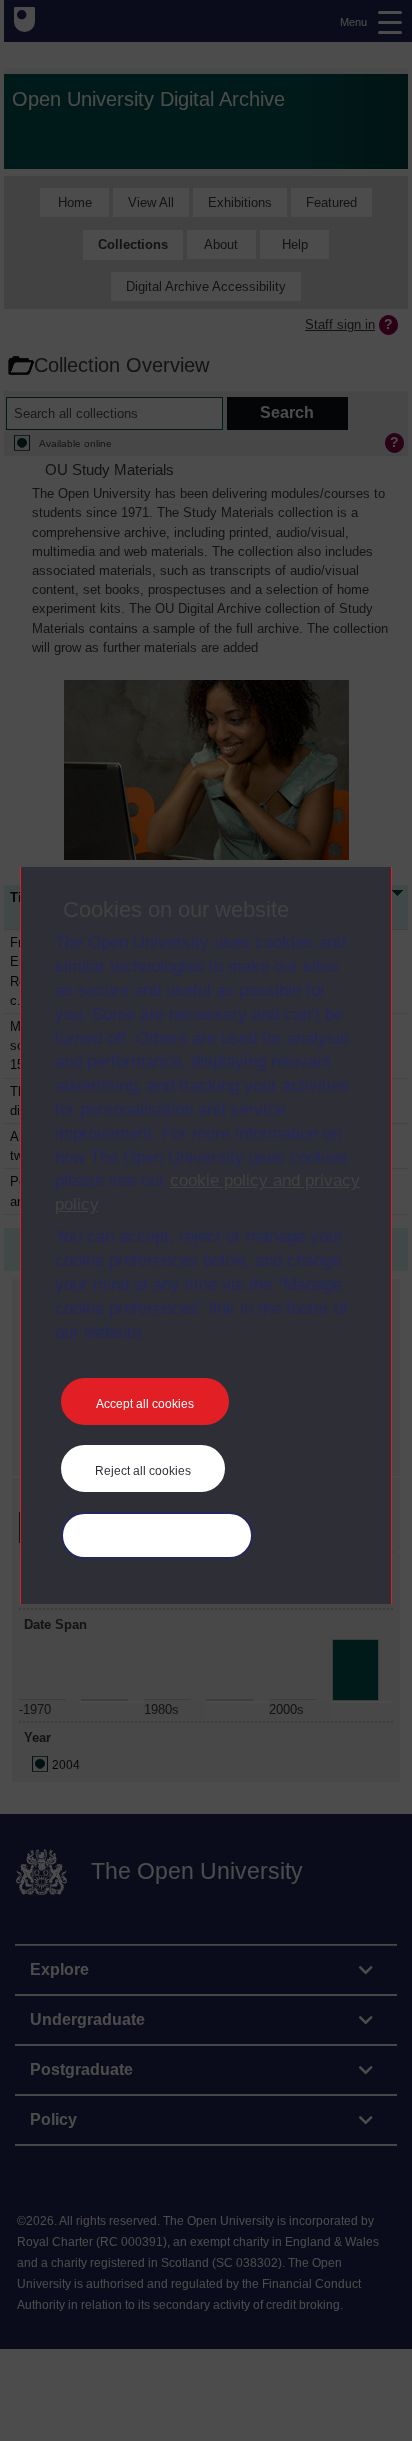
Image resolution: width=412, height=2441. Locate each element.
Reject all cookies (143, 1471)
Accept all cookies (145, 1404)
